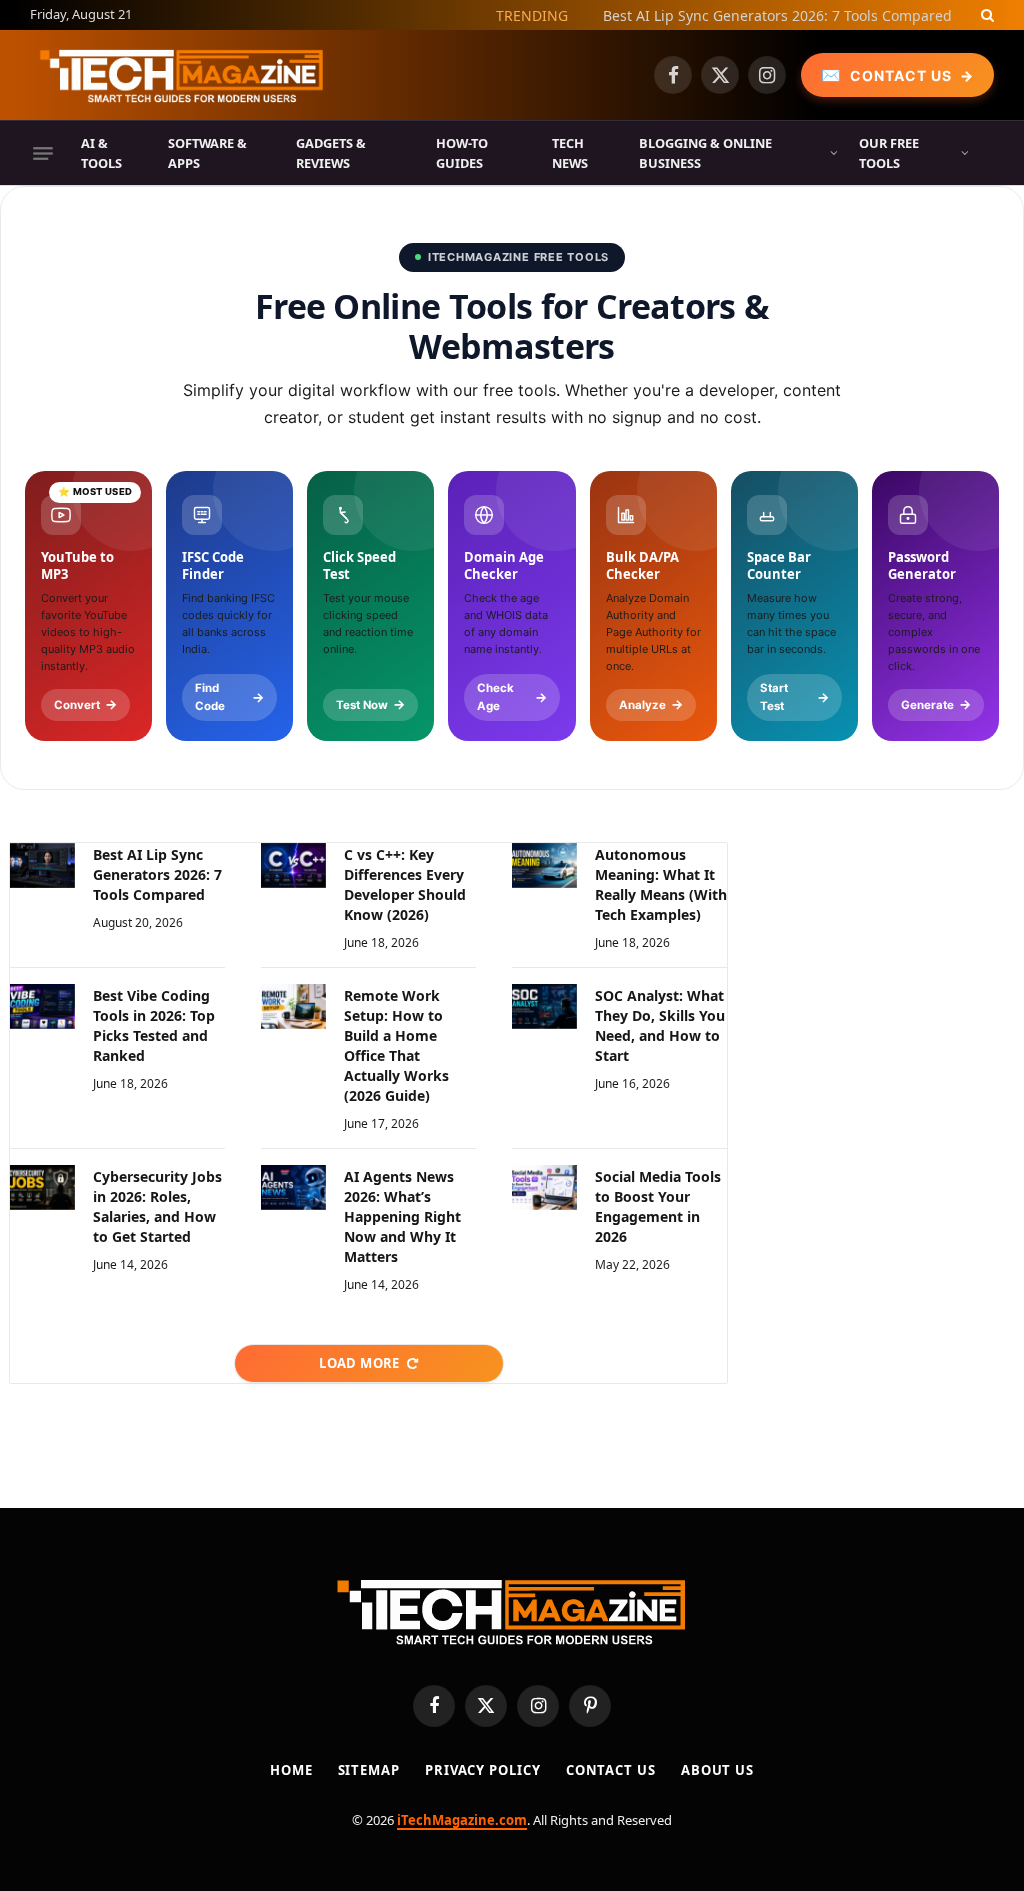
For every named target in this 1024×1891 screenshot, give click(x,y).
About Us (717, 1770)
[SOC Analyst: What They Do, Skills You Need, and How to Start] (544, 1006)
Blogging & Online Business (705, 153)
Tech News (570, 153)
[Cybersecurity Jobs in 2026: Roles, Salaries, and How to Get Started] (42, 1187)
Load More (359, 1363)
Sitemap (369, 1770)
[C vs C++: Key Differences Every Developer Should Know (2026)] (293, 865)
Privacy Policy (483, 1770)
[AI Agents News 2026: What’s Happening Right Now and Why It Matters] (293, 1187)
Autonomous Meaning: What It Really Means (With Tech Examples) (661, 884)
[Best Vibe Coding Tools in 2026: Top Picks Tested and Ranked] (42, 1006)
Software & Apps (207, 153)
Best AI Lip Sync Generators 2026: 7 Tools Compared (777, 16)
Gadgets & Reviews (331, 153)
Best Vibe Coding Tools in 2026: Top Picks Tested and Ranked (154, 1025)
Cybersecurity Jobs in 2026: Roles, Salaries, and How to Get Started (157, 1206)
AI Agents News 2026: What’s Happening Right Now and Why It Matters (402, 1216)
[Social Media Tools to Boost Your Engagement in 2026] (544, 1187)
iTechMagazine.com (462, 1820)
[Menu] (43, 153)
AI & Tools (101, 153)
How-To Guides (462, 153)
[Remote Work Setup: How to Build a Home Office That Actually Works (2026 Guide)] (293, 1006)
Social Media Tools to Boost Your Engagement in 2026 (658, 1206)
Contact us (611, 1770)
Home (291, 1770)
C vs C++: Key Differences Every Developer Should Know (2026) (405, 884)
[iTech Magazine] (182, 75)
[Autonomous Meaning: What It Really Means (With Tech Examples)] (544, 865)
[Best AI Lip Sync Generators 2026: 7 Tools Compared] (42, 865)
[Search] (985, 15)
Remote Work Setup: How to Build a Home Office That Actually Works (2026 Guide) (396, 1045)
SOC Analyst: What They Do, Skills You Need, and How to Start (660, 1025)
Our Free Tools (889, 153)
